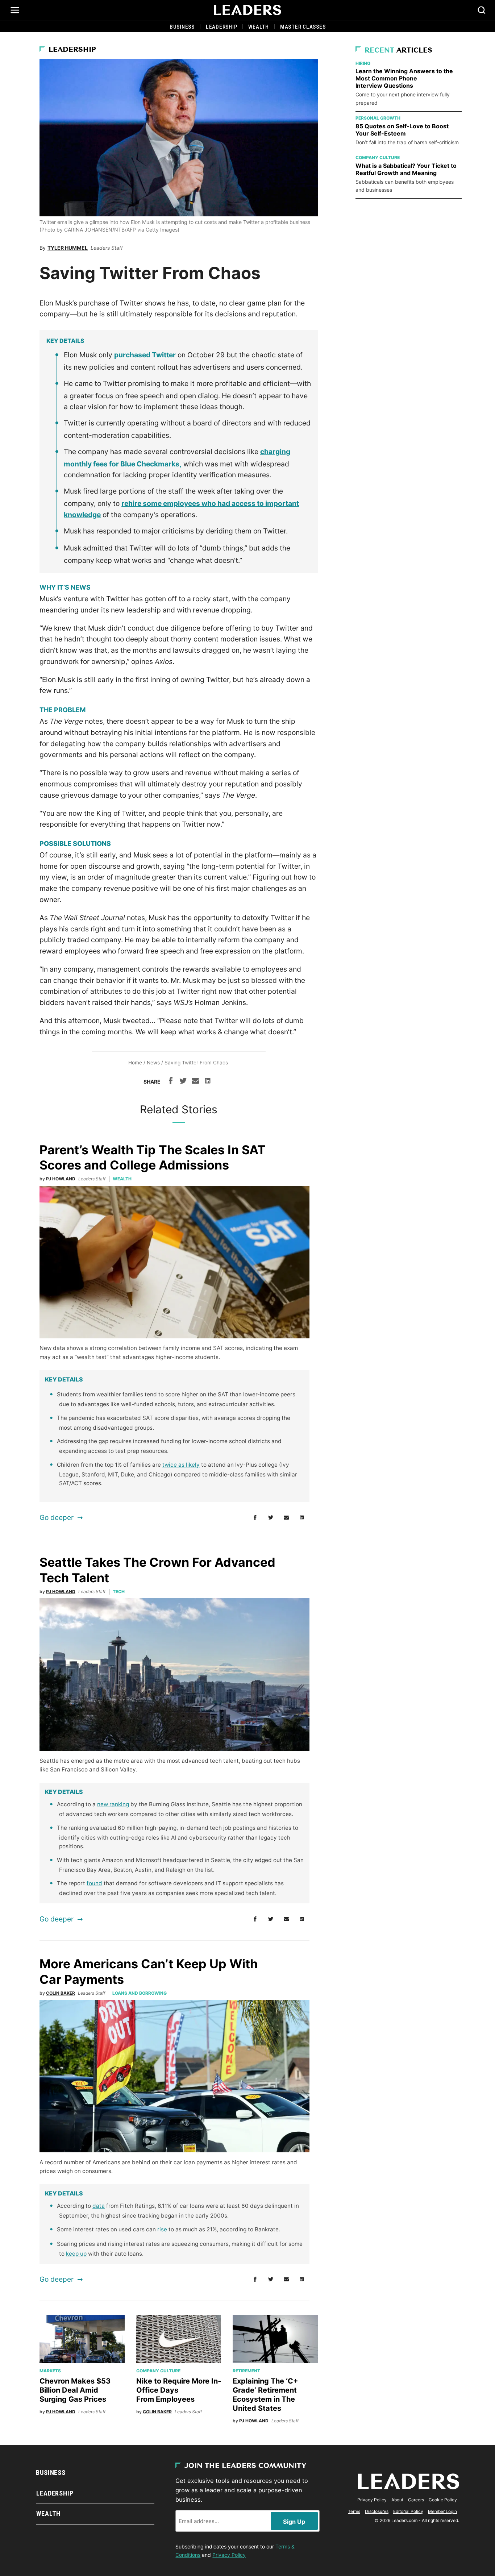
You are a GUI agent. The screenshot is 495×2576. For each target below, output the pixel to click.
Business (182, 27)
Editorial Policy (408, 2511)
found (94, 1883)
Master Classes (303, 27)
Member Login (442, 2511)
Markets (50, 2371)
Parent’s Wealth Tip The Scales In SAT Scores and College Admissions (153, 1158)
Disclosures (377, 2511)
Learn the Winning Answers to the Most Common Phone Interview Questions (404, 78)
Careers (416, 2500)
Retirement (246, 2371)
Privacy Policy (229, 2555)
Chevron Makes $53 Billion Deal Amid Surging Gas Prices (75, 2390)
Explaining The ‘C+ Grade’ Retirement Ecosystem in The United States (265, 2395)
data (99, 2206)
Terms (354, 2511)
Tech (119, 1592)
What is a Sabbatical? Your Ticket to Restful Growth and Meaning (406, 169)
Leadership (222, 27)
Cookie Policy (443, 2500)
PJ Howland (61, 1179)
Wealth (259, 27)
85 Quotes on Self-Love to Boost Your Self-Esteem (402, 130)
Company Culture (158, 2371)
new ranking (113, 1804)
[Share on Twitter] (183, 1082)
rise (162, 2229)
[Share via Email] (195, 1082)
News (153, 1063)
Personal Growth (378, 118)
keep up (76, 2254)
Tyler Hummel (68, 248)
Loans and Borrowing (140, 1993)
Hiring (363, 63)
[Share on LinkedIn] (208, 1082)
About (397, 2500)
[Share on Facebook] (171, 1082)
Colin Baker (61, 1993)
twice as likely (181, 1465)
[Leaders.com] (247, 10)
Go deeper (57, 1517)
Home (135, 1063)
